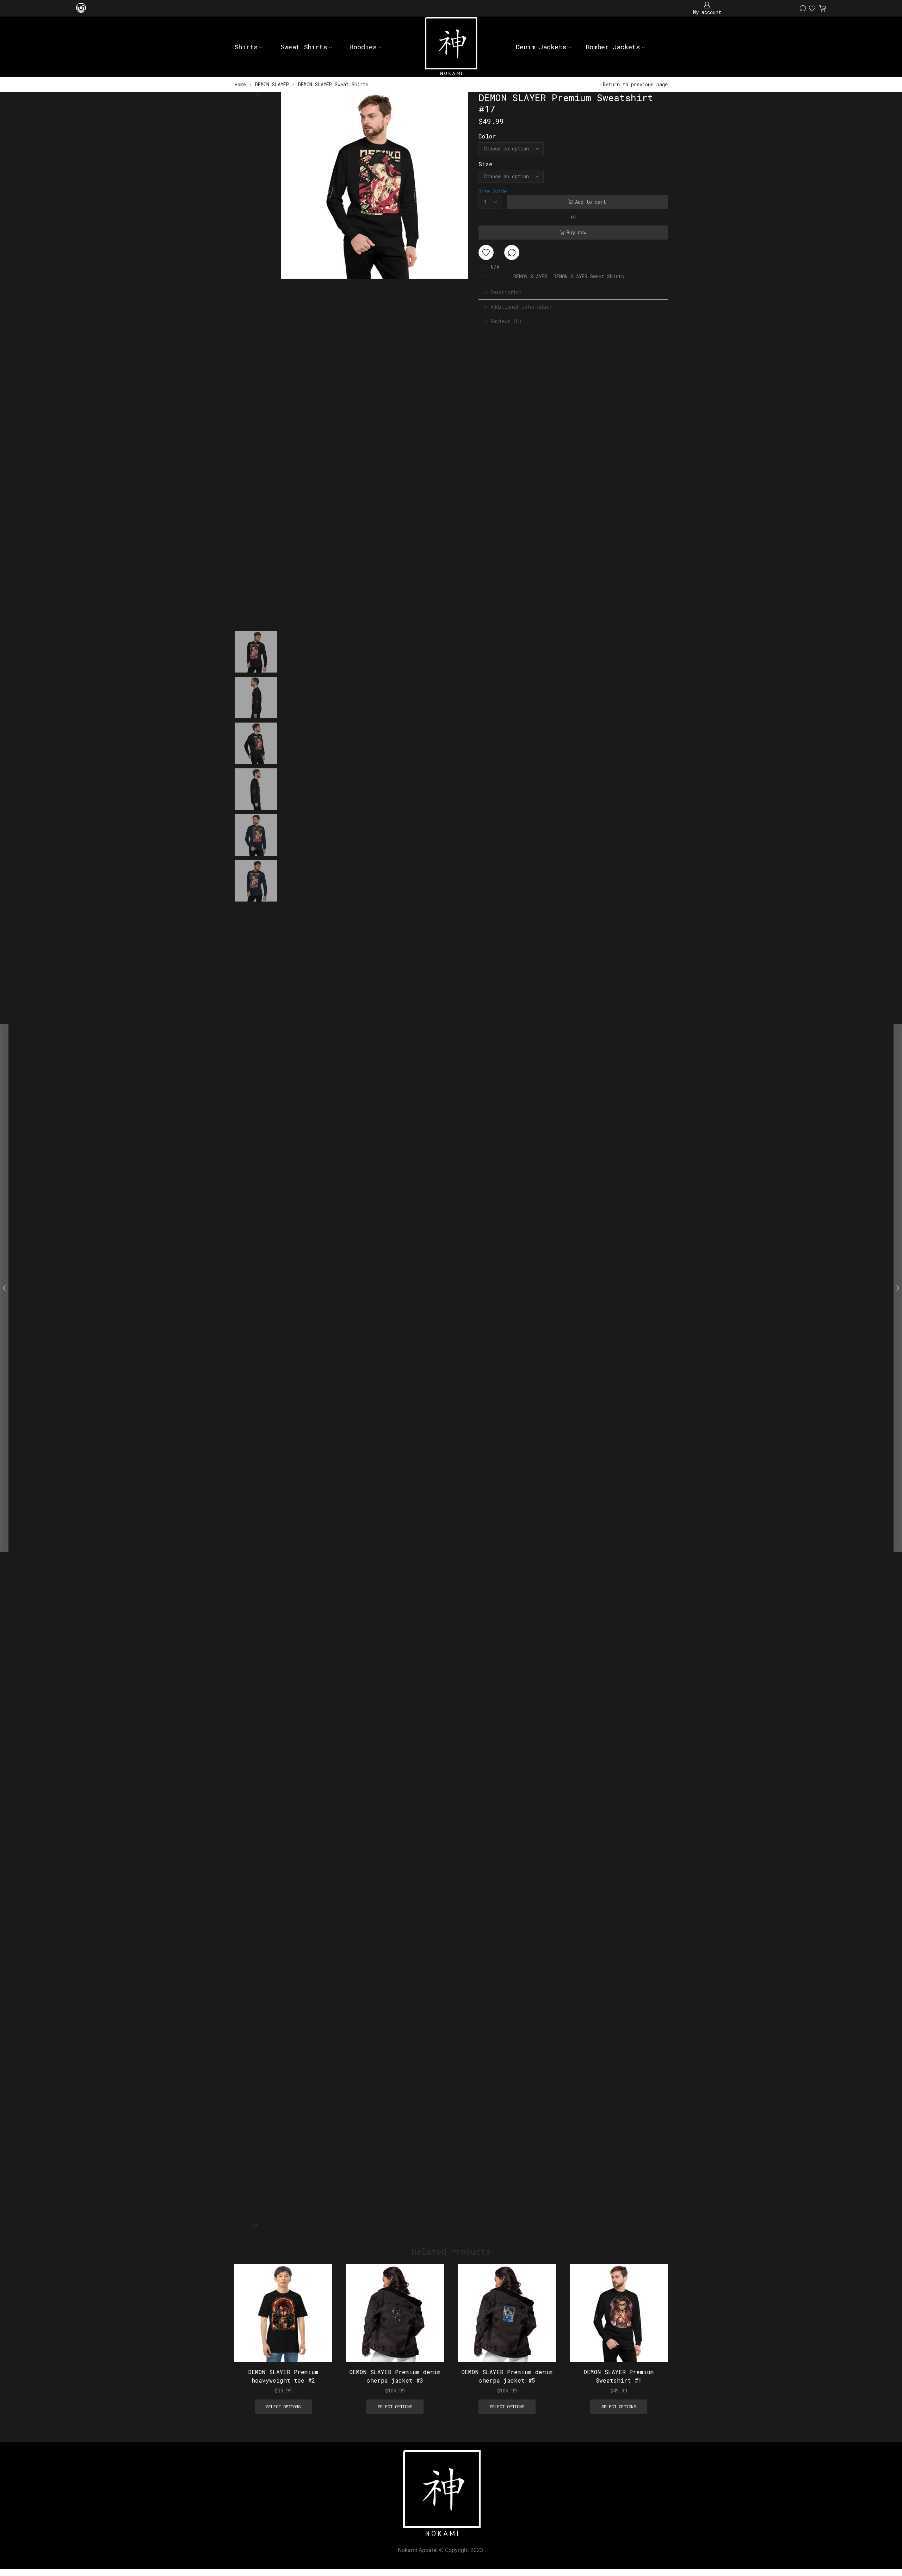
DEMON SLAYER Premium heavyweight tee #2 (283, 2376)
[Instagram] (81, 8)
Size (486, 164)
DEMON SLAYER (272, 84)
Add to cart (591, 202)
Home (240, 84)
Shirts (246, 47)
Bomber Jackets (613, 47)
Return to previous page (635, 84)
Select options (319, 2316)
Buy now (576, 232)
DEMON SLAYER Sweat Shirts (333, 84)
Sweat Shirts (304, 47)
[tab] (573, 292)
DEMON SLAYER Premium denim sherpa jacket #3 (395, 2376)
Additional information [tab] (521, 307)
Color (487, 136)
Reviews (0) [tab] (506, 321)
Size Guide (493, 191)
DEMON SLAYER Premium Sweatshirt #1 (619, 2376)
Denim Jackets (541, 47)
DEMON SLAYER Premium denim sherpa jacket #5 (507, 2376)
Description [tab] (506, 292)
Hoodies (363, 47)
